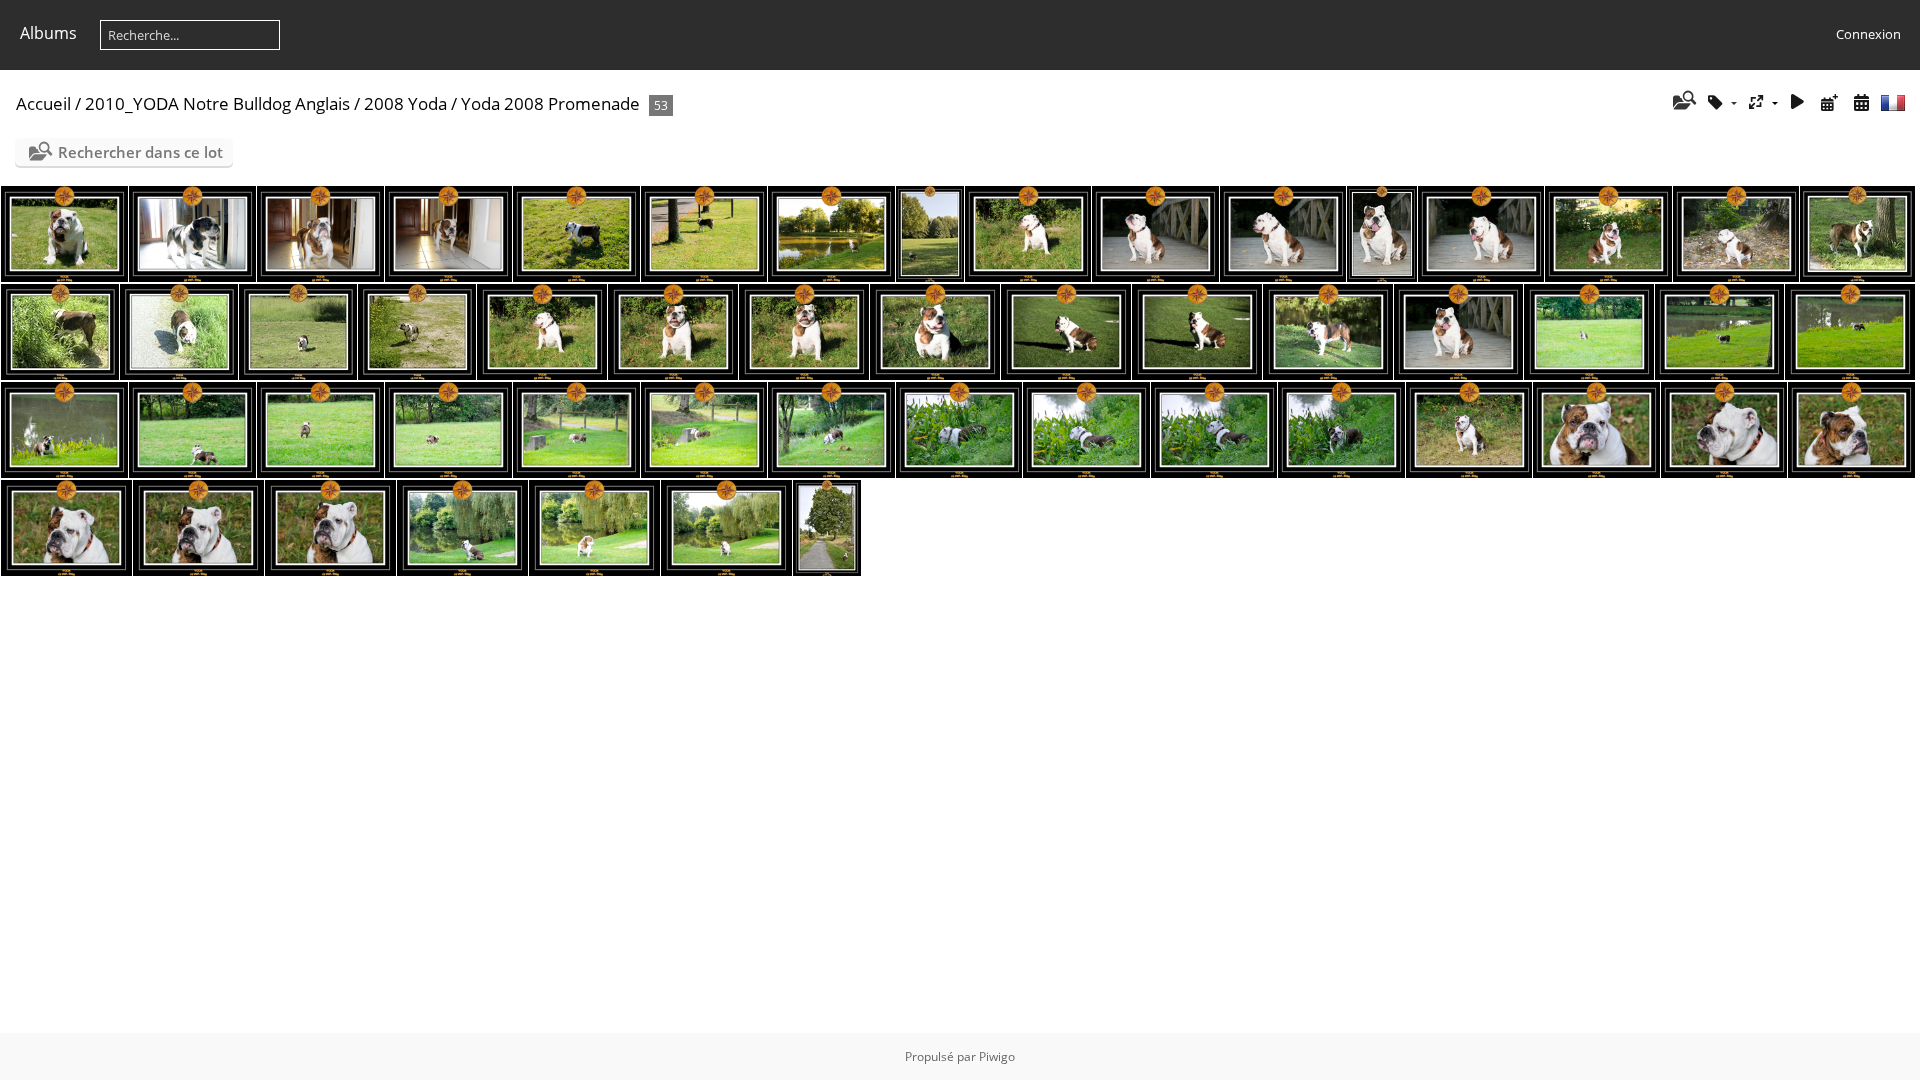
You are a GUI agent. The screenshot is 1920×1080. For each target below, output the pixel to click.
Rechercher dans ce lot (140, 152)
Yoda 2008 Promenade (550, 103)
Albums (48, 33)
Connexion (1868, 34)
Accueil (43, 103)
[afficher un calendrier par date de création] (1861, 102)
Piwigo (997, 1056)
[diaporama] (1798, 102)
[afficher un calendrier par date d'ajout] (1829, 102)
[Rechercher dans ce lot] (1682, 102)
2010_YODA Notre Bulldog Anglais (217, 103)
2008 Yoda (405, 103)
